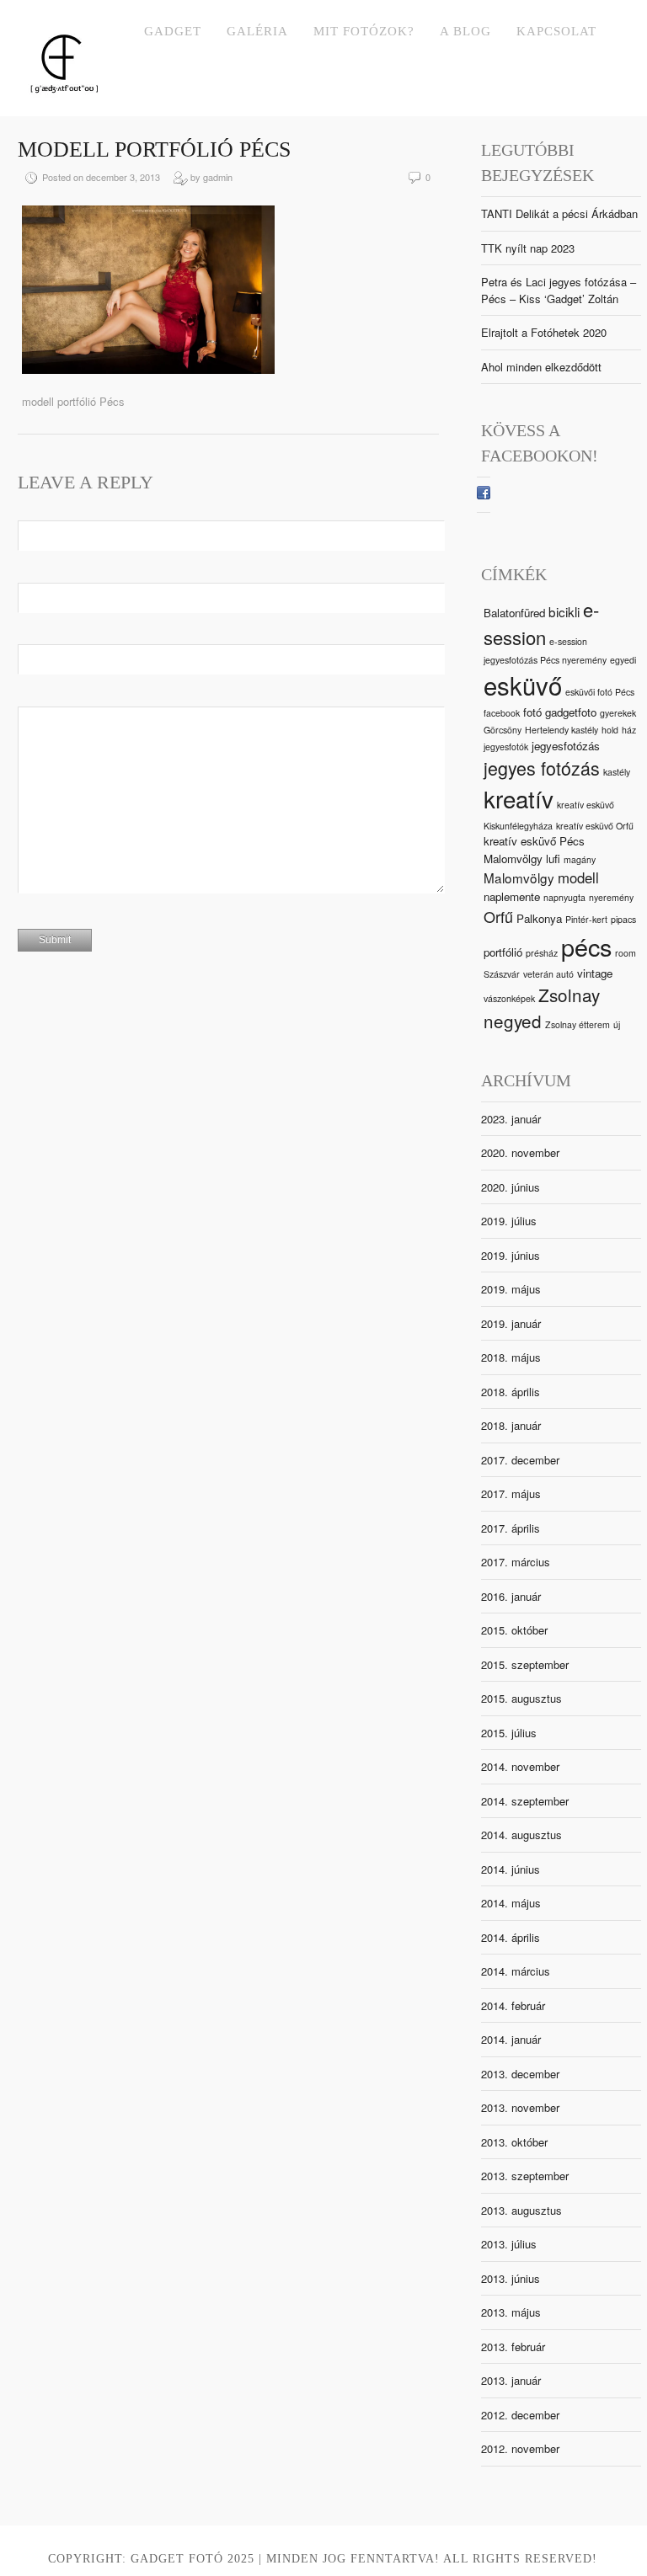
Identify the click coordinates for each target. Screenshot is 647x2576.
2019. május (511, 1289)
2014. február (513, 2005)
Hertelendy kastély (561, 730)
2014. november (520, 1766)
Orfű (498, 916)
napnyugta (564, 897)
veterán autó (548, 974)
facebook (502, 713)
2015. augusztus (521, 1698)
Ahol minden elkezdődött (541, 367)
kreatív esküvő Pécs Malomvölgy (534, 849)
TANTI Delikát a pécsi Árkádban (559, 213)
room (626, 953)
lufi (553, 859)
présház (542, 953)
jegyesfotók (506, 747)
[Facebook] (484, 495)
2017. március (516, 1562)
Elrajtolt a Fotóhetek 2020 (544, 332)
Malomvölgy (519, 877)
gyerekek (618, 713)
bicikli (564, 611)
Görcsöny (503, 730)
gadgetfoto (571, 712)
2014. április (511, 1937)
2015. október (514, 1630)
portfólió (503, 952)
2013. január (511, 2380)
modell (578, 877)
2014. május (511, 1903)
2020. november (520, 1152)
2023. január (511, 1119)
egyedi (623, 660)
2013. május (511, 2312)
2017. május (511, 1493)
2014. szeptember (525, 1801)
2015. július (509, 1733)
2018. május (511, 1357)
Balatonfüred (514, 613)
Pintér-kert (586, 919)
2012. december (520, 2415)
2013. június (511, 2278)
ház (629, 730)
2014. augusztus (521, 1835)
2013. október (514, 2142)
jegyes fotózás (542, 768)
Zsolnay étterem (577, 1024)
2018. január (511, 1425)
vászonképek (509, 998)
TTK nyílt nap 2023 (528, 248)
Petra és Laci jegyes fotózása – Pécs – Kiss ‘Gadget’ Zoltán (559, 290)
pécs (586, 946)
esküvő (523, 685)
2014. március (516, 1971)
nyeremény (611, 897)
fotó (532, 712)
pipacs (623, 919)
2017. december (520, 1460)
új (617, 1024)
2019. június (511, 1255)
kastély (617, 772)
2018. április (511, 1392)
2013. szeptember (525, 2176)
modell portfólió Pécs (154, 149)
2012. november (520, 2448)
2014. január (511, 2039)
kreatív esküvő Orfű (595, 826)
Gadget (173, 31)
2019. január (511, 1323)
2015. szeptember (525, 1664)
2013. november (520, 2107)
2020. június (511, 1187)
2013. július (509, 2244)
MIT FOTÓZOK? (364, 31)
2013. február (513, 2347)
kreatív (519, 798)
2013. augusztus (521, 2210)
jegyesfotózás (566, 746)
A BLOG (465, 31)
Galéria (257, 31)
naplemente (512, 896)
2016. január (511, 1596)
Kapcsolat (556, 31)
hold (610, 730)
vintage (595, 973)
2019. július (509, 1221)
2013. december (520, 2074)
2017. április (511, 1528)
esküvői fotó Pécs (600, 692)
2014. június (511, 1869)
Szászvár (502, 974)
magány (580, 859)
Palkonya (539, 918)
